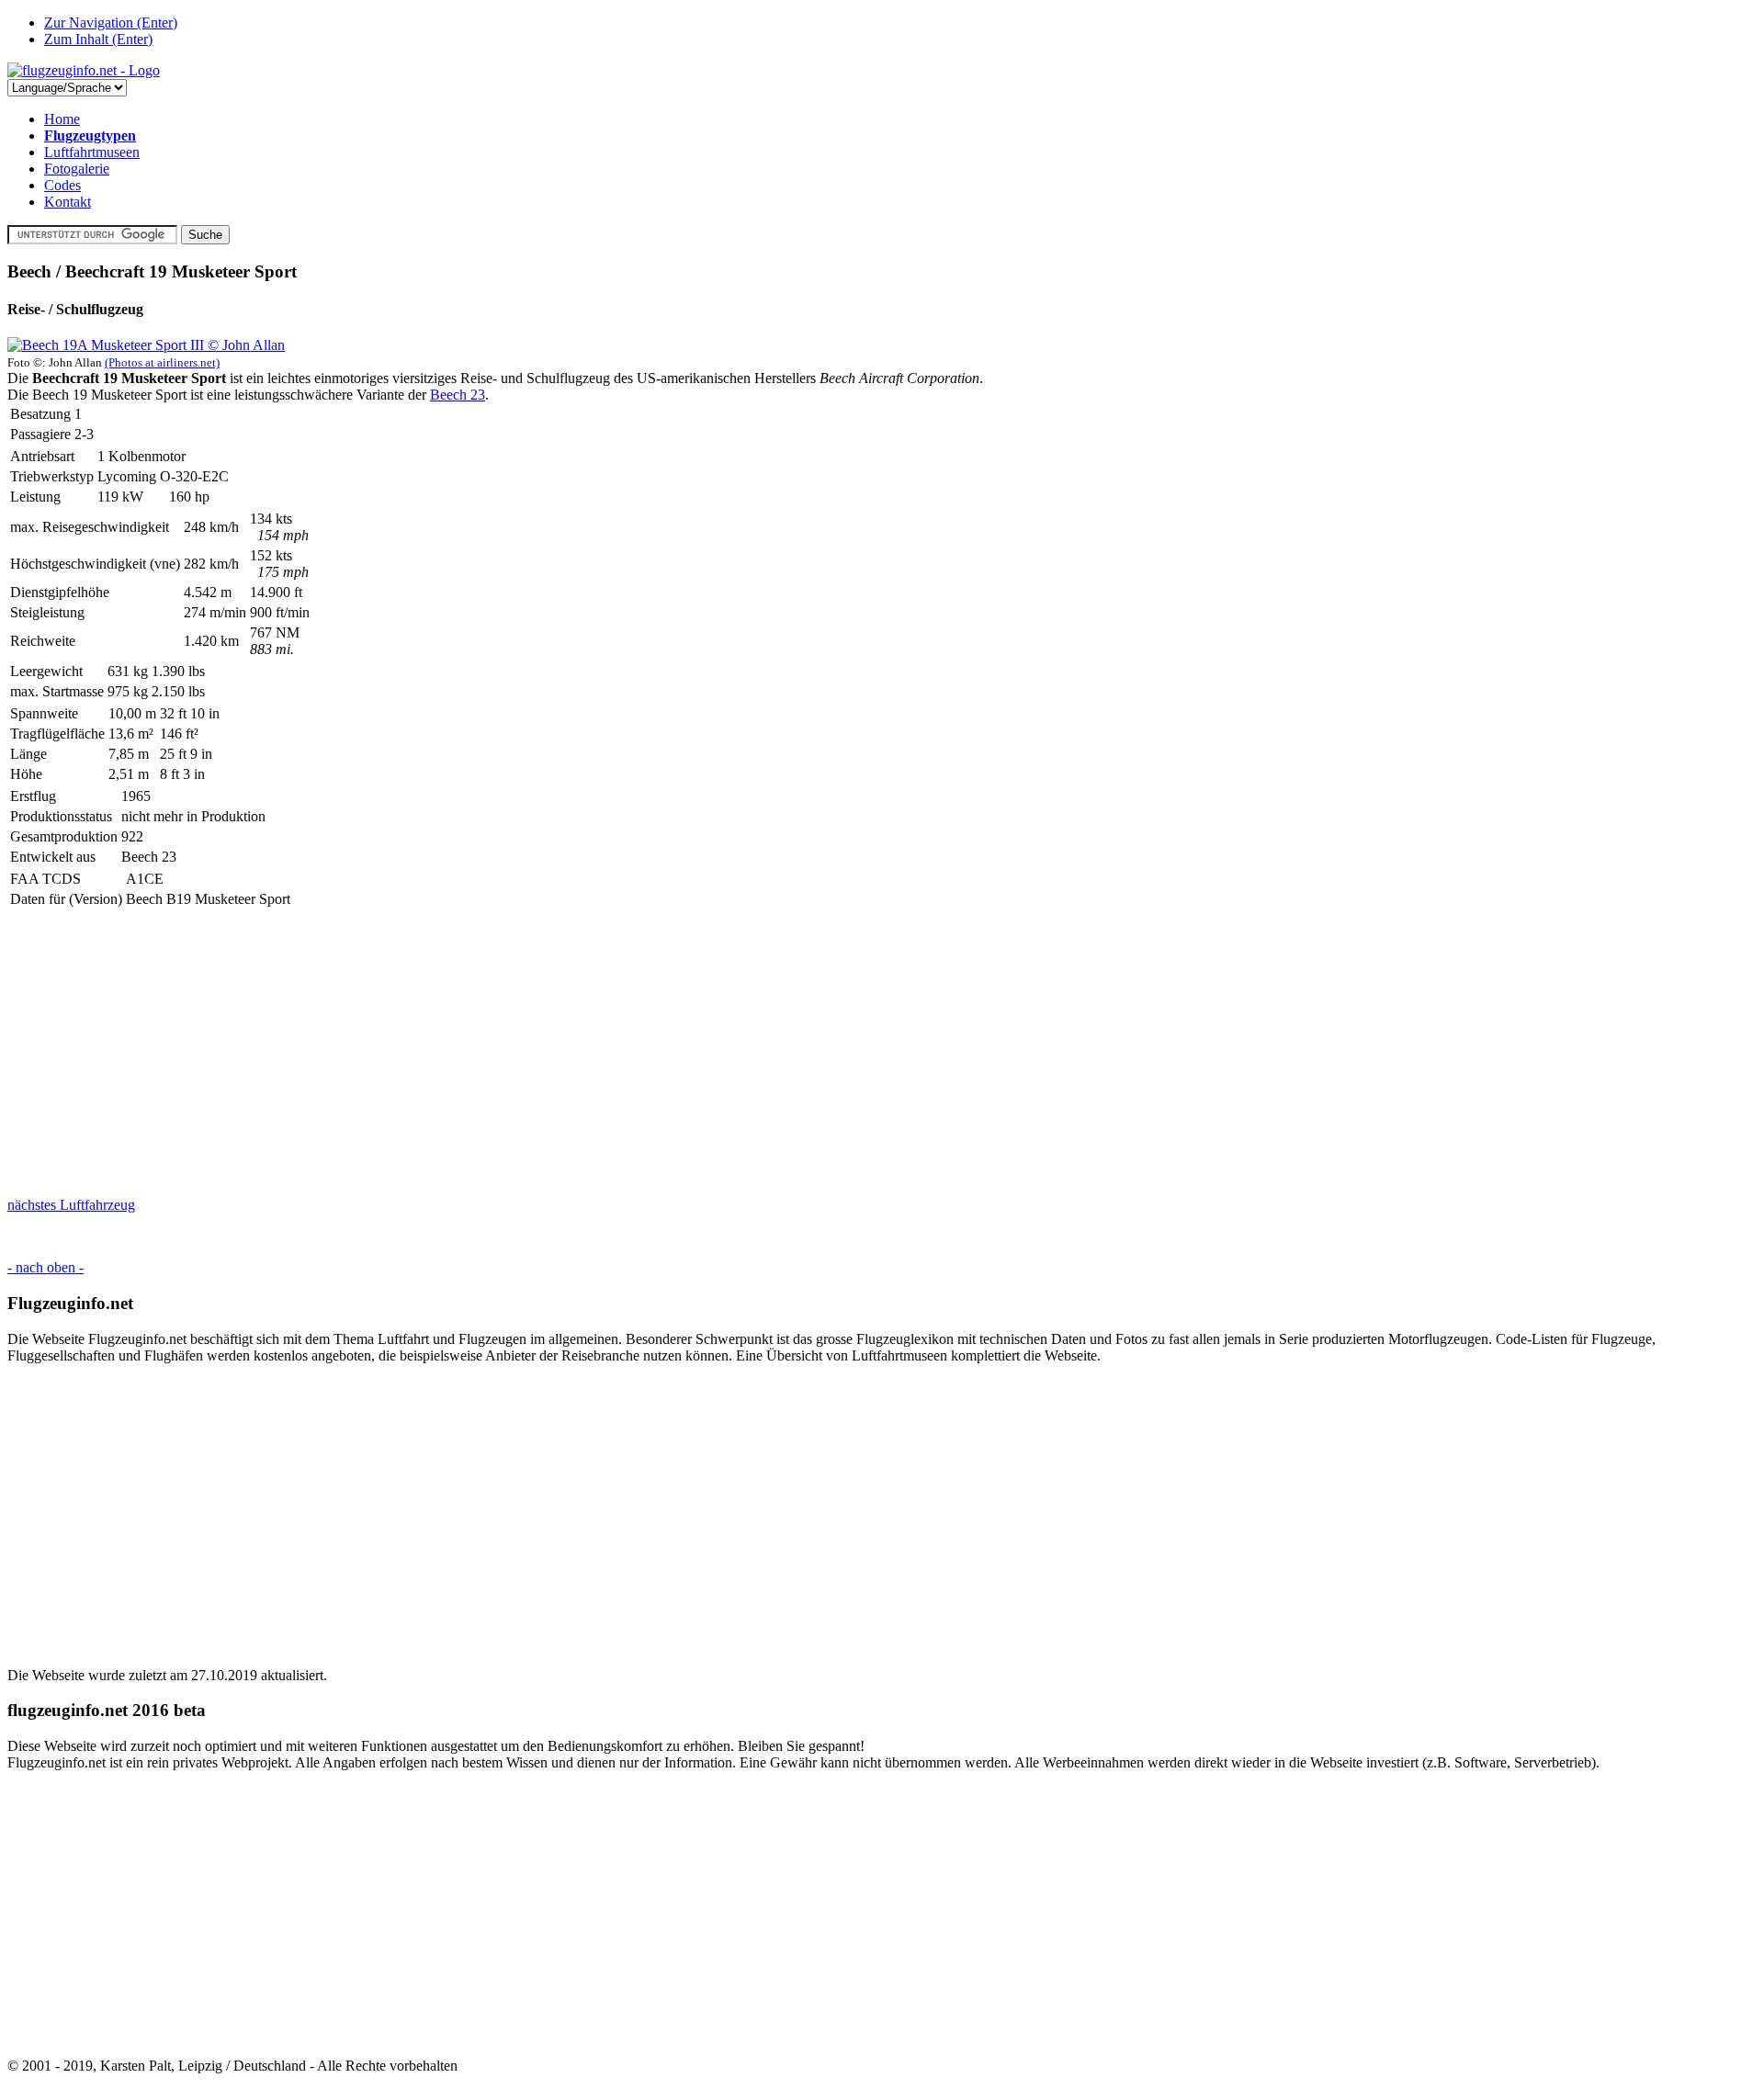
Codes (62, 185)
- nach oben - (45, 1267)
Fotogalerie (77, 169)
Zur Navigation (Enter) (111, 23)
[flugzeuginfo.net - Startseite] (84, 70)
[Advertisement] (559, 1054)
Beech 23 (458, 395)
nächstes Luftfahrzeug (71, 1205)
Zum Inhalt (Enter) (98, 39)
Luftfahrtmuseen (92, 152)
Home (62, 119)
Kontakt (68, 202)
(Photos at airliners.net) (162, 362)
